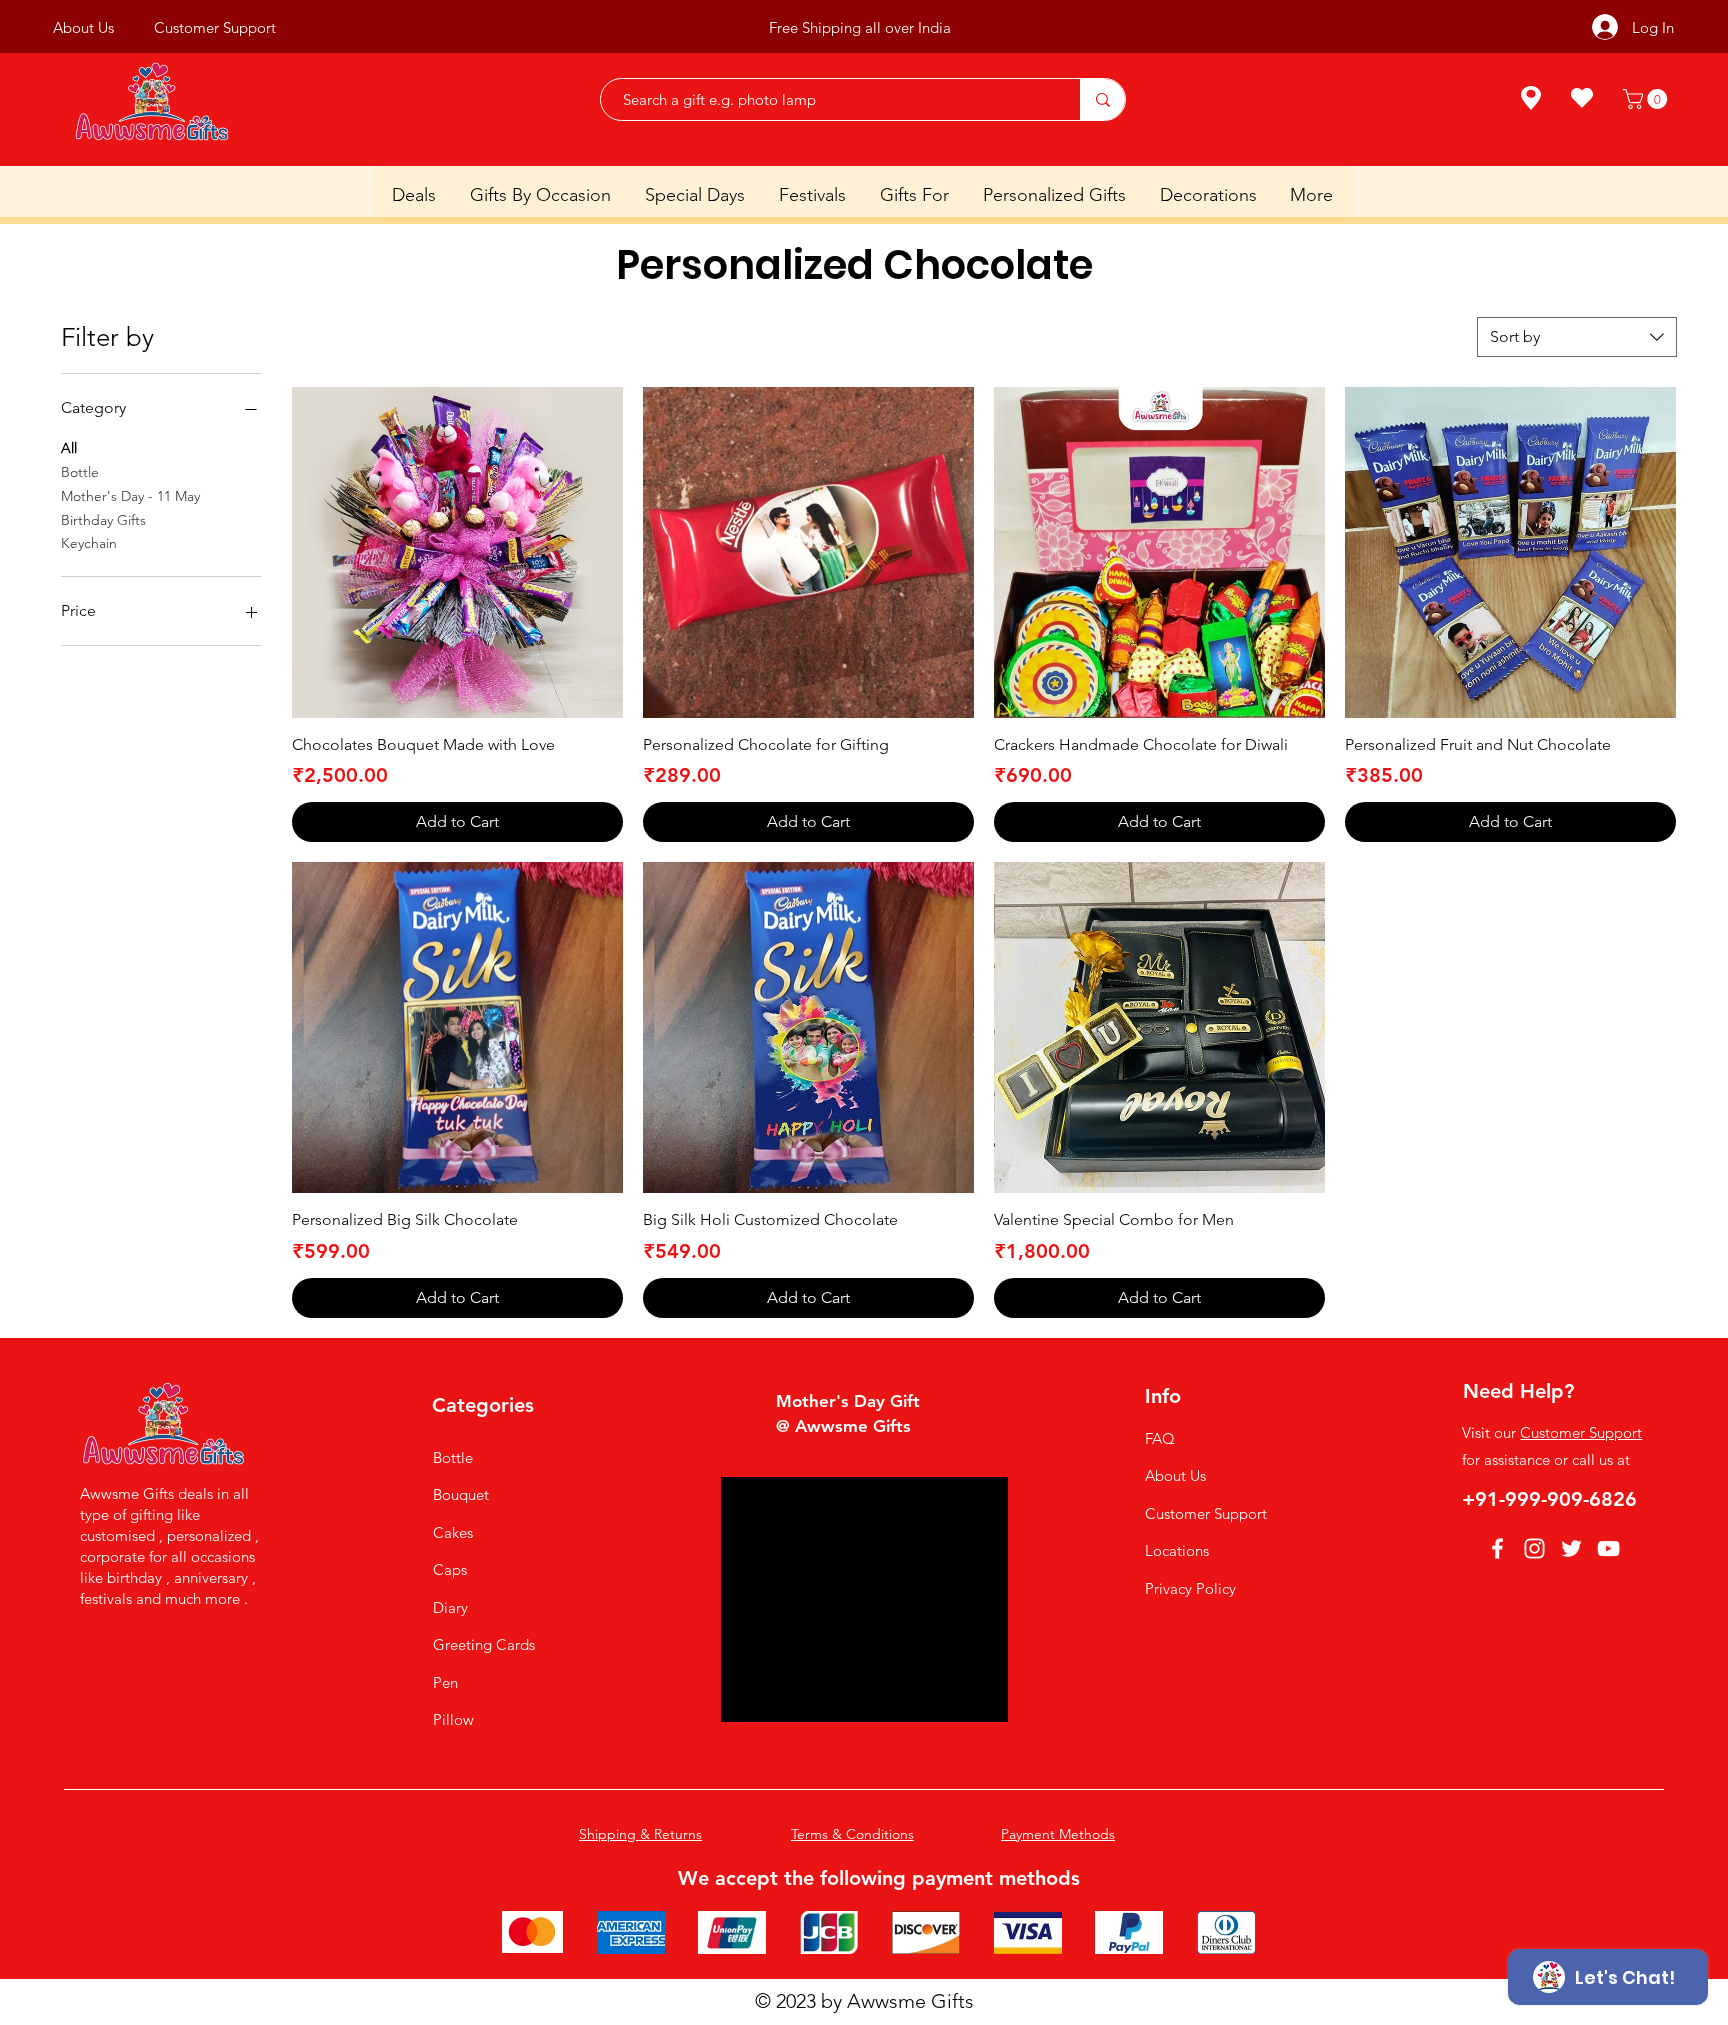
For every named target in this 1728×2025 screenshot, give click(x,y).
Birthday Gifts (103, 520)
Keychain (89, 543)
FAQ (1160, 1438)
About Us (1175, 1475)
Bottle (80, 472)
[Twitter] (1571, 1548)
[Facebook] (1497, 1548)
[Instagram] (1534, 1548)
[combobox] (1577, 337)
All (69, 448)
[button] (1647, 99)
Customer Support (1206, 1513)
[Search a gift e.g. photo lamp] (1102, 99)
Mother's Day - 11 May (130, 496)
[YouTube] (1608, 1548)
